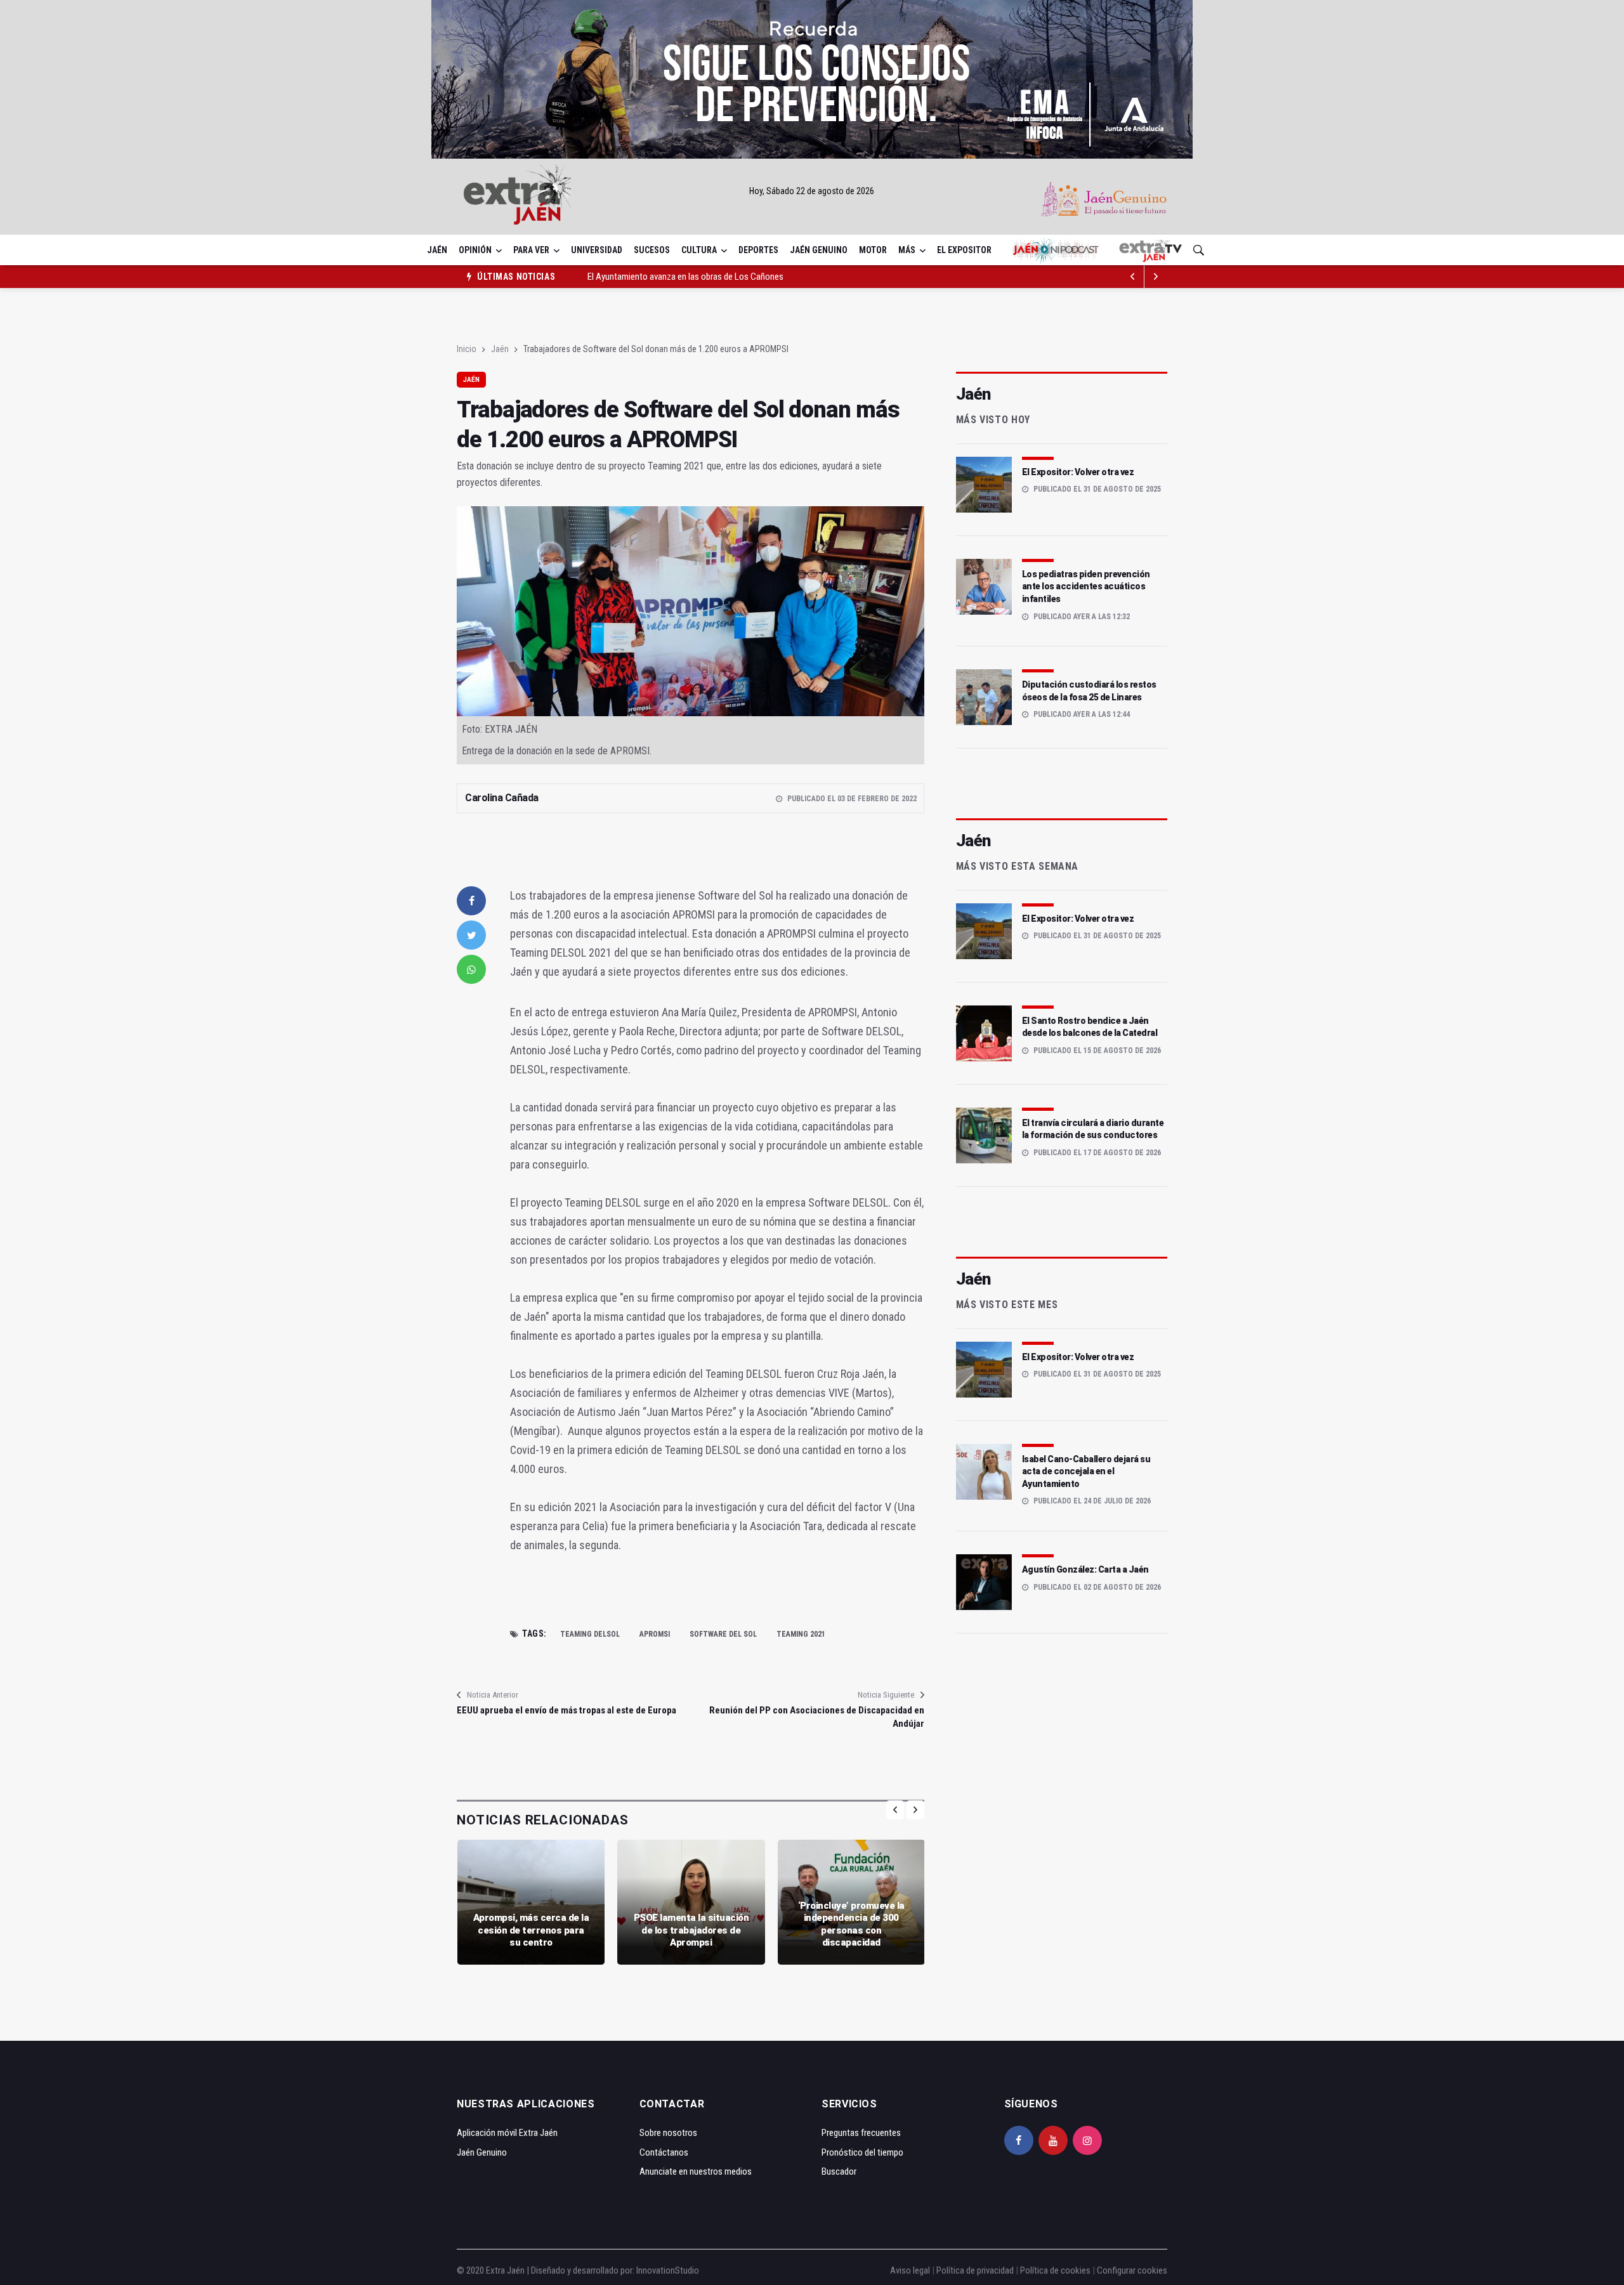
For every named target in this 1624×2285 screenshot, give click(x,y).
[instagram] (1087, 2140)
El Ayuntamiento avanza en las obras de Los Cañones (685, 277)
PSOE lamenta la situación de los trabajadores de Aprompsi (691, 1930)
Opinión (475, 250)
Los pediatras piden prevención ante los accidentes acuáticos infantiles (1086, 586)
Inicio (467, 349)
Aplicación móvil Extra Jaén (507, 2133)
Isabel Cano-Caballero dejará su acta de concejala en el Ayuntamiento (1086, 1471)
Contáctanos (664, 2152)
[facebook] (471, 901)
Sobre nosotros (668, 2133)
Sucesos (652, 250)
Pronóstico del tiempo (862, 2152)
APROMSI (655, 1634)
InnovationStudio (668, 2270)
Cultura (699, 250)
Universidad (597, 250)
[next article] (1133, 277)
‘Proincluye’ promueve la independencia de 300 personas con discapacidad (851, 1924)
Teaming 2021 (801, 1634)
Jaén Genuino (819, 250)
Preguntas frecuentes (861, 2133)
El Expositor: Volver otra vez (1078, 472)
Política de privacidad (975, 2270)
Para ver (531, 250)
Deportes (758, 250)
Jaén (437, 250)
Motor (873, 250)
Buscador (839, 2171)
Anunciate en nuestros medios (696, 2171)
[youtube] (1053, 2140)
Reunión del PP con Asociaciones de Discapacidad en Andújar (816, 1717)
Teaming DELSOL (590, 1634)
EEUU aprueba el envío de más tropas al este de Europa (566, 1710)
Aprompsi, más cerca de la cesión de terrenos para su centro (531, 1930)
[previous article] (1156, 277)
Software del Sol (723, 1634)
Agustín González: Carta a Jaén (1085, 1569)
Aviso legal (910, 2270)
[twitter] (471, 935)
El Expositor (964, 250)
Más (907, 250)
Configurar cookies (1132, 2270)
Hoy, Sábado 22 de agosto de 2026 (812, 191)
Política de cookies (1055, 2270)
